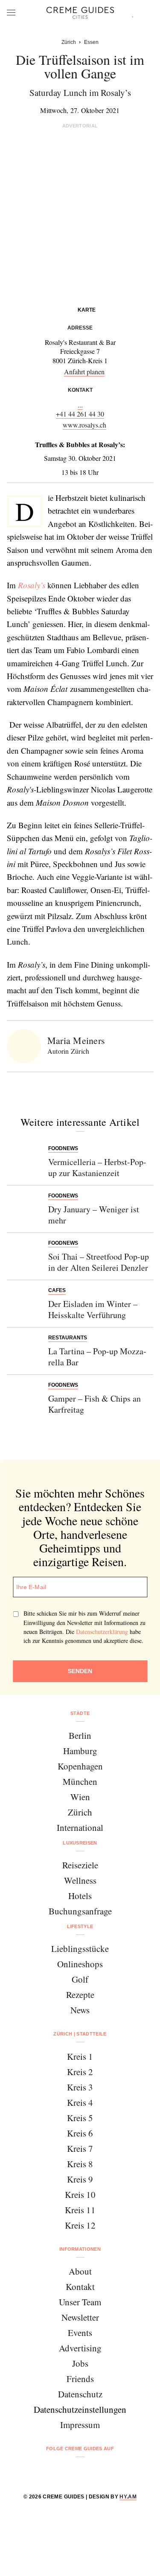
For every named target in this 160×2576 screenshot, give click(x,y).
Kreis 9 (80, 2179)
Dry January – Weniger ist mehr (94, 1215)
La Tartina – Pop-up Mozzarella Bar (97, 1357)
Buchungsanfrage (80, 1911)
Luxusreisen (80, 1843)
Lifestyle (80, 1926)
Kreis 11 (80, 2210)
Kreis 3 (80, 2087)
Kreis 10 (80, 2194)
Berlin (80, 1735)
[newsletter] (113, 2471)
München (80, 1781)
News (80, 2010)
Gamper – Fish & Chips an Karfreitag (95, 1404)
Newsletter (80, 2317)
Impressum (80, 2425)
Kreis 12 (80, 2225)
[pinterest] (91, 2471)
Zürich (80, 1812)
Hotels (80, 1896)
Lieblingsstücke (80, 1949)
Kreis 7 (80, 2148)
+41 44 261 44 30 (80, 414)
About (80, 2271)
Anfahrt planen (84, 372)
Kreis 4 (80, 2102)
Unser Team (80, 2302)
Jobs (80, 2363)
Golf (80, 1979)
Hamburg (80, 1751)
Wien (80, 1797)
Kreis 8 (80, 2164)
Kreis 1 (80, 2056)
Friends (80, 2379)
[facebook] (48, 2471)
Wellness (80, 1880)
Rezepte (80, 1995)
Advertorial (80, 126)
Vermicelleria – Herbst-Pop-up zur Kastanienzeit (97, 1167)
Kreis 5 (80, 2118)
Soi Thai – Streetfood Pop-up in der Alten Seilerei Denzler (99, 1262)
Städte (80, 1713)
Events (80, 2333)
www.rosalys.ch (84, 425)
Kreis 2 (80, 2072)
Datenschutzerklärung (102, 1632)
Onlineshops (80, 1964)
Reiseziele (80, 1865)
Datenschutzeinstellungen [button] (80, 2409)
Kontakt (80, 2287)
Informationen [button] (80, 2249)
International (80, 1827)
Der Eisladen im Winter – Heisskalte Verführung (93, 1309)
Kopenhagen (80, 1766)
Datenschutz (80, 2394)
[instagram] (69, 2471)
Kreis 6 (80, 2133)
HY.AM (128, 2497)
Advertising (80, 2348)
